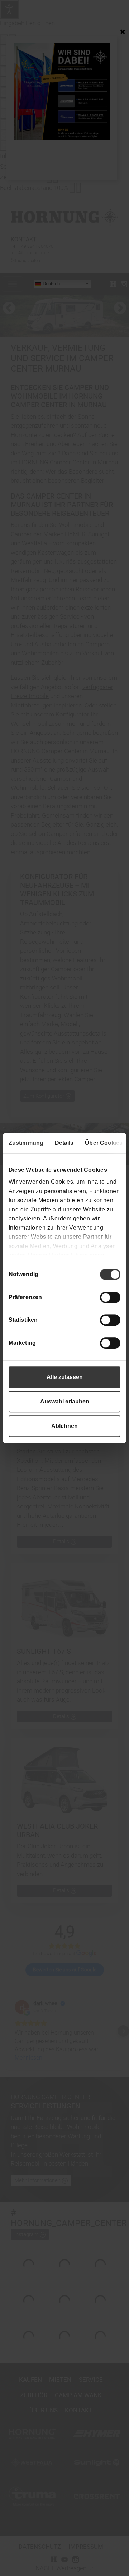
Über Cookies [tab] (104, 1143)
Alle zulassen (65, 1377)
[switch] (110, 1297)
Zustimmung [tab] (26, 1143)
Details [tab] (64, 1143)
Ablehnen (64, 1426)
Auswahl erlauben (65, 1401)
